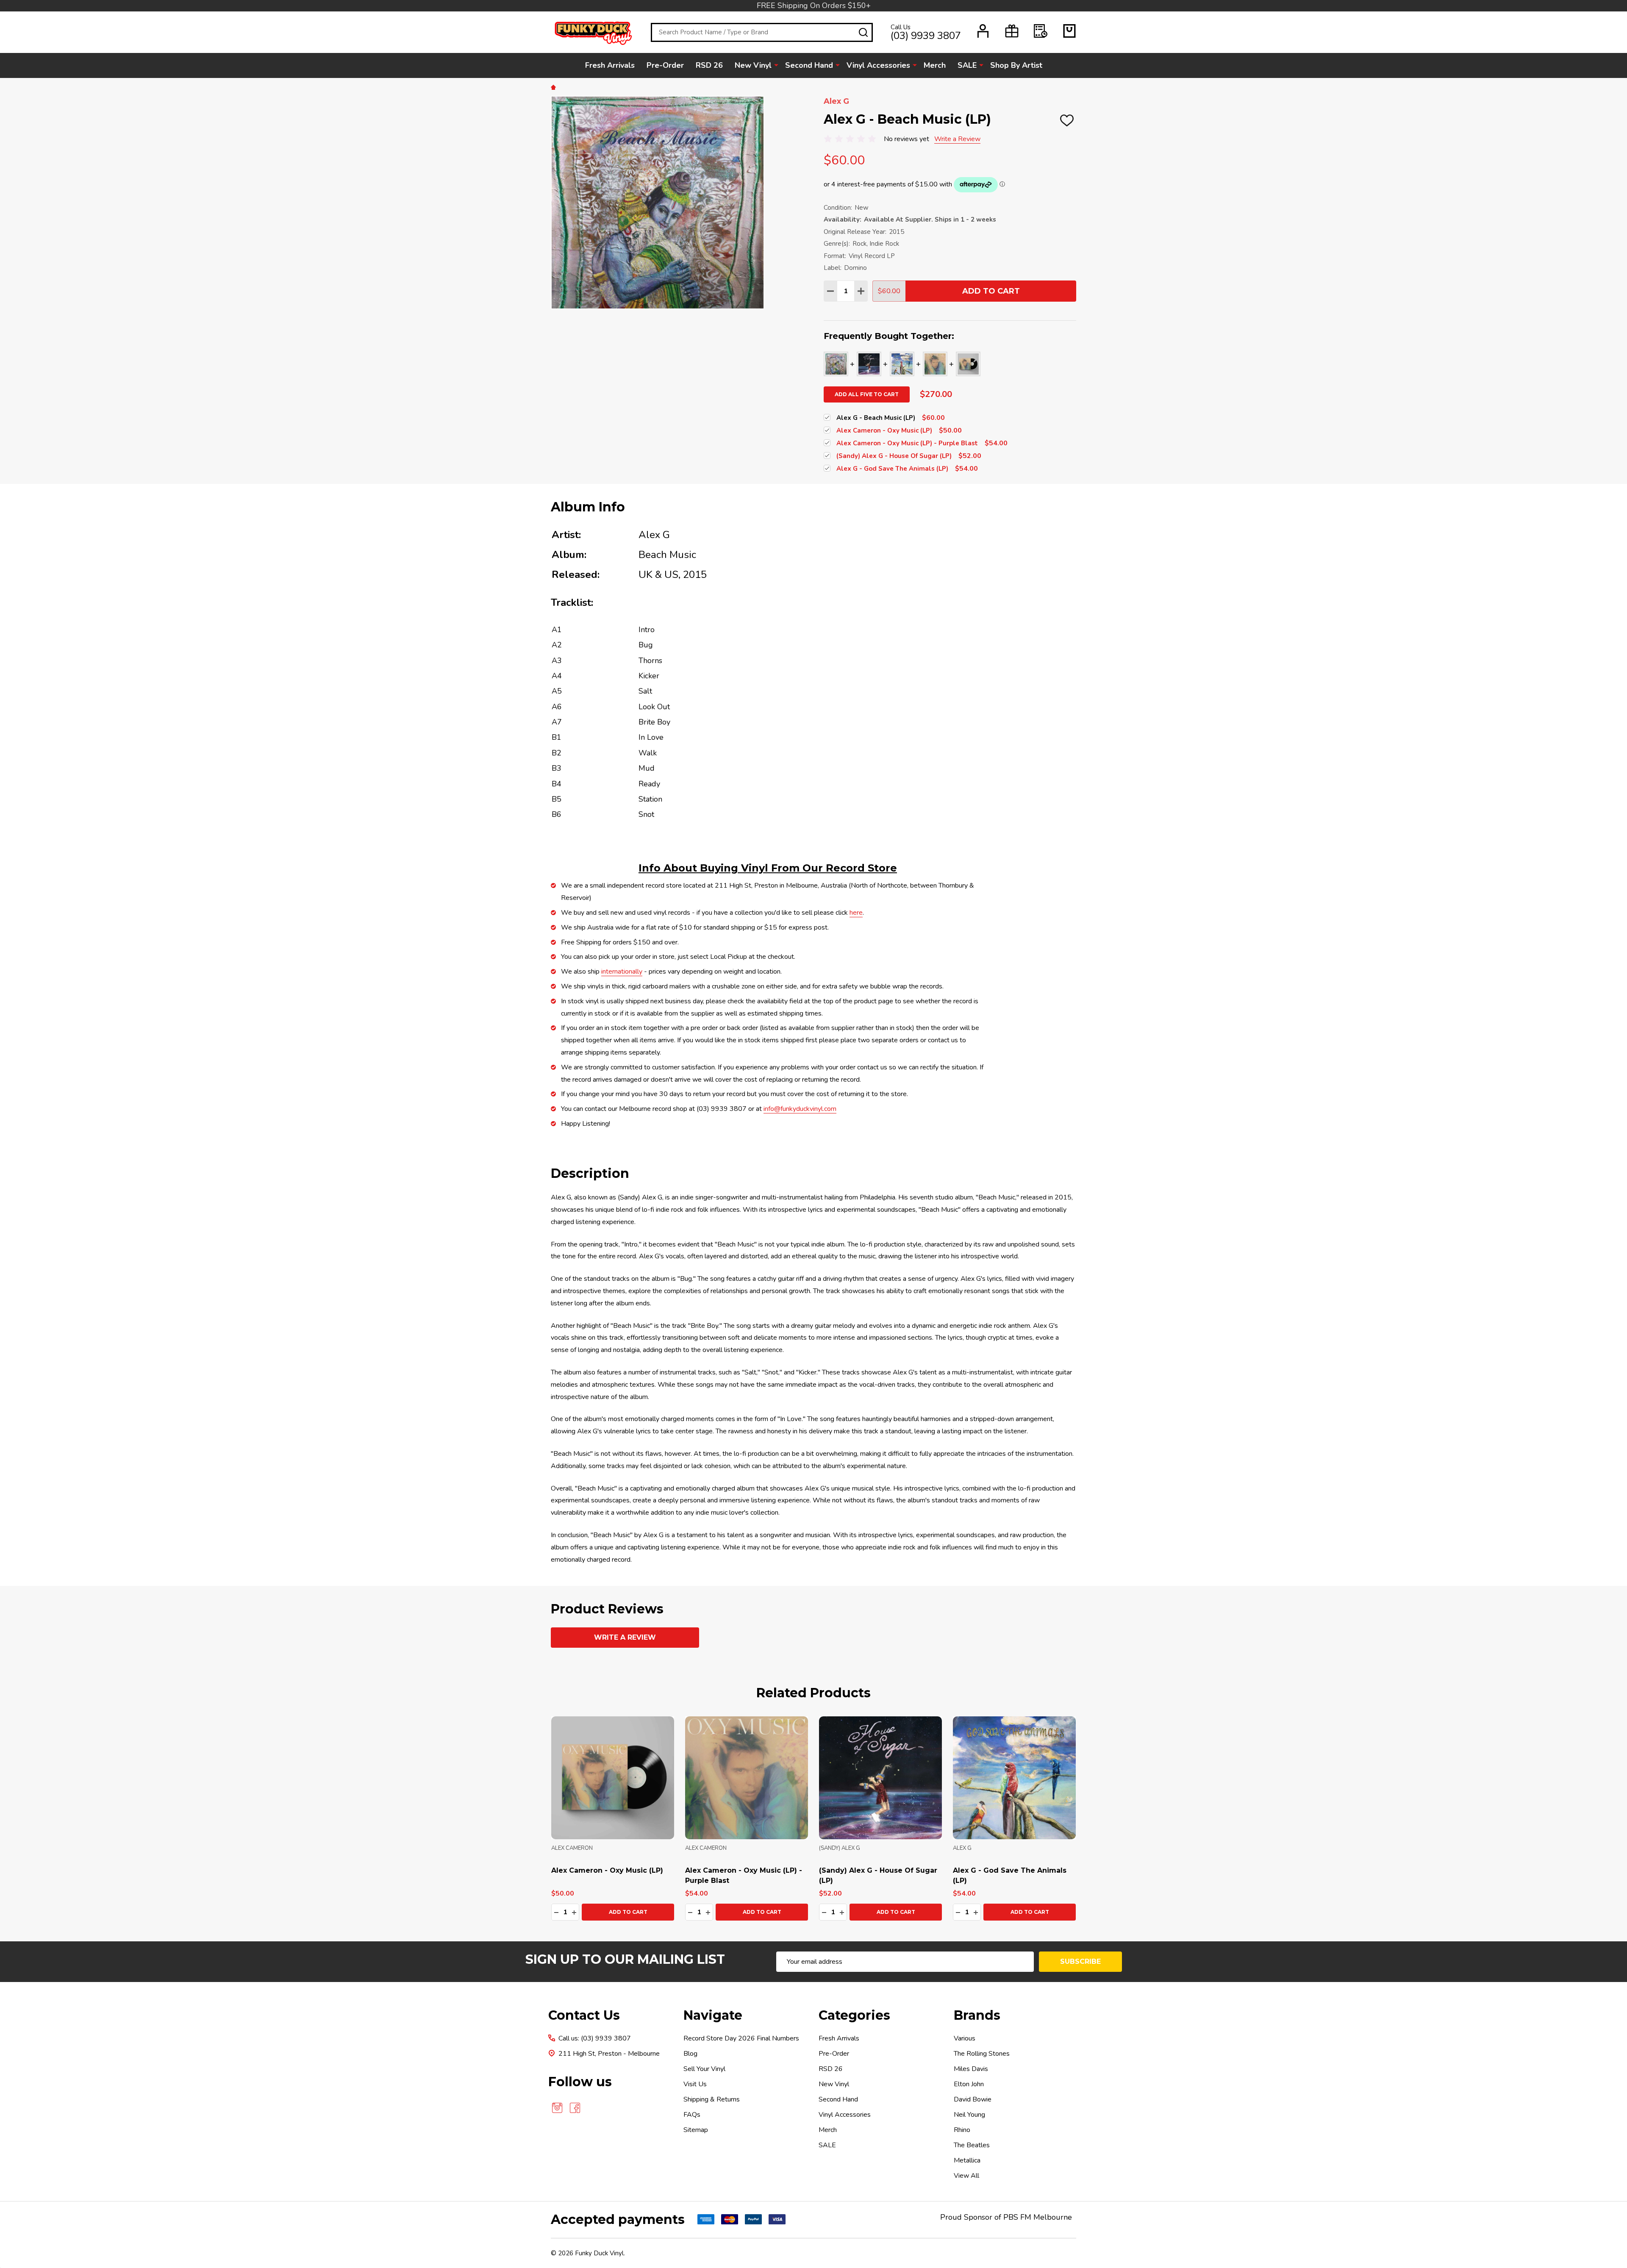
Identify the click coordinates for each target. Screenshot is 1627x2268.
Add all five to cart (867, 394)
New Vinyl (753, 65)
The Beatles (972, 2145)
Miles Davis (971, 2069)
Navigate (713, 2015)
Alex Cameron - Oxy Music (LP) (607, 1870)
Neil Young (969, 2115)
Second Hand (809, 65)
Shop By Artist (1016, 65)
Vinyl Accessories (878, 65)
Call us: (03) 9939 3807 (595, 2038)
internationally (622, 972)
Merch (935, 65)
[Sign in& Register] (983, 31)
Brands (977, 2015)
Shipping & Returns (712, 2099)
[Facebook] (575, 2108)
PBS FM (1017, 2217)
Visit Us (695, 2084)
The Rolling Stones (982, 2054)
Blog (690, 2054)
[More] (776, 65)
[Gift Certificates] (1012, 31)
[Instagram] (557, 2108)
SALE (967, 65)
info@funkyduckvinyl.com (800, 1109)
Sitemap (696, 2130)
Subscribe (1080, 1961)
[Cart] (1069, 31)
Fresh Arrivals (610, 65)
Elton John (969, 2084)
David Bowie (973, 2099)
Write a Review (957, 139)
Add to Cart (991, 291)
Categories (854, 2015)
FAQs (692, 2115)
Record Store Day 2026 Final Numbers (741, 2038)
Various (965, 2038)
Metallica (967, 2160)
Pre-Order (665, 65)
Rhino (962, 2130)
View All (966, 2176)
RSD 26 (709, 65)
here (856, 913)
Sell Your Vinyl (704, 2069)
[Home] (555, 87)
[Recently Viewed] (1041, 31)
